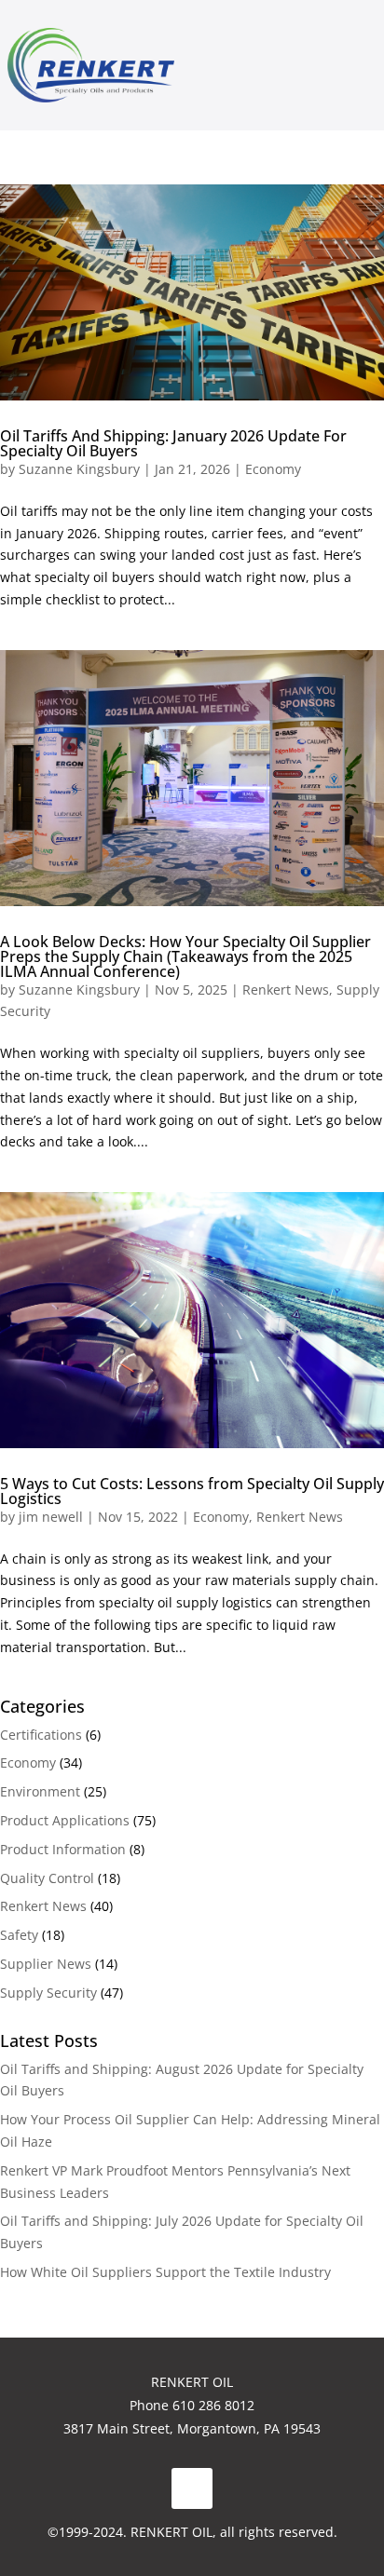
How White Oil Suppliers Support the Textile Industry (165, 2272)
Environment (40, 1791)
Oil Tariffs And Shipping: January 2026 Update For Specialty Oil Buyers (173, 443)
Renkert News (286, 990)
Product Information (63, 1849)
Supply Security (48, 1993)
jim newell (51, 1517)
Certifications (41, 1735)
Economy (273, 469)
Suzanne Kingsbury (79, 469)
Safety (19, 1935)
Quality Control (47, 1878)
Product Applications (65, 1820)
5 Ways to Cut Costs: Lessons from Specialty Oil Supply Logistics (192, 1491)
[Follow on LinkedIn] (192, 2488)
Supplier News (46, 1964)
